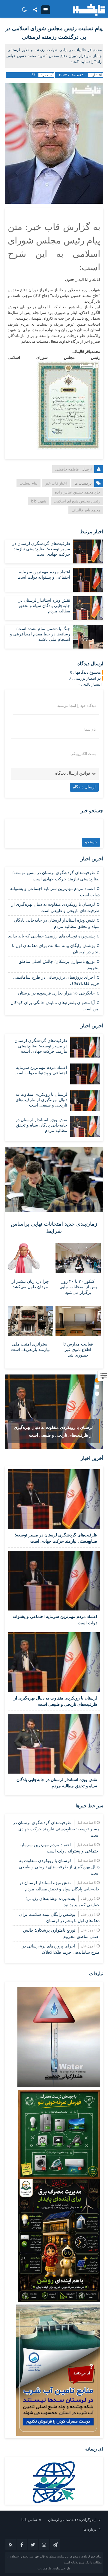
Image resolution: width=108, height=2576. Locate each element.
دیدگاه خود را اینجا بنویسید (76, 706)
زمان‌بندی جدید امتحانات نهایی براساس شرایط (54, 1227)
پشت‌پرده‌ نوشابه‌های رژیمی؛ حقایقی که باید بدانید (51, 936)
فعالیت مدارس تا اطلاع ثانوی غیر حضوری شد (78, 1350)
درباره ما (90, 2529)
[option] (54, 1412)
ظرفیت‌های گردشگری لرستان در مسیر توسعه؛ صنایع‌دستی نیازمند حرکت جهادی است (41, 549)
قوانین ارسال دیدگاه (73, 773)
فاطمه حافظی (67, 469)
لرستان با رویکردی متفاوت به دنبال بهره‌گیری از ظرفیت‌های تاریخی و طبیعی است (41, 1100)
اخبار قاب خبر (56, 483)
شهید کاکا (39, 501)
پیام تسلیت (28, 483)
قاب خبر (39, 2556)
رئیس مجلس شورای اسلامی (77, 501)
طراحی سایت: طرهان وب (54, 2568)
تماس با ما (29, 2520)
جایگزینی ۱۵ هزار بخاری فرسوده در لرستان (56, 993)
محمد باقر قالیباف (86, 510)
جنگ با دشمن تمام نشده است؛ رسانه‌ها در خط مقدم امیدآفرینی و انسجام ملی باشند (40, 634)
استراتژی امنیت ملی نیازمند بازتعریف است (30, 1347)
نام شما (90, 730)
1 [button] (97, 1380)
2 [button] (97, 1387)
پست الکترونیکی (83, 754)
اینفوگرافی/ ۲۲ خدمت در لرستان (72, 2520)
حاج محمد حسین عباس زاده (78, 492)
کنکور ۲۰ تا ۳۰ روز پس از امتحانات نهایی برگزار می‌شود (78, 1287)
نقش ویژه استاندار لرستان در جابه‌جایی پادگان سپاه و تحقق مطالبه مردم (44, 606)
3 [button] (97, 1394)
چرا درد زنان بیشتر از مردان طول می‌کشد (30, 1284)
